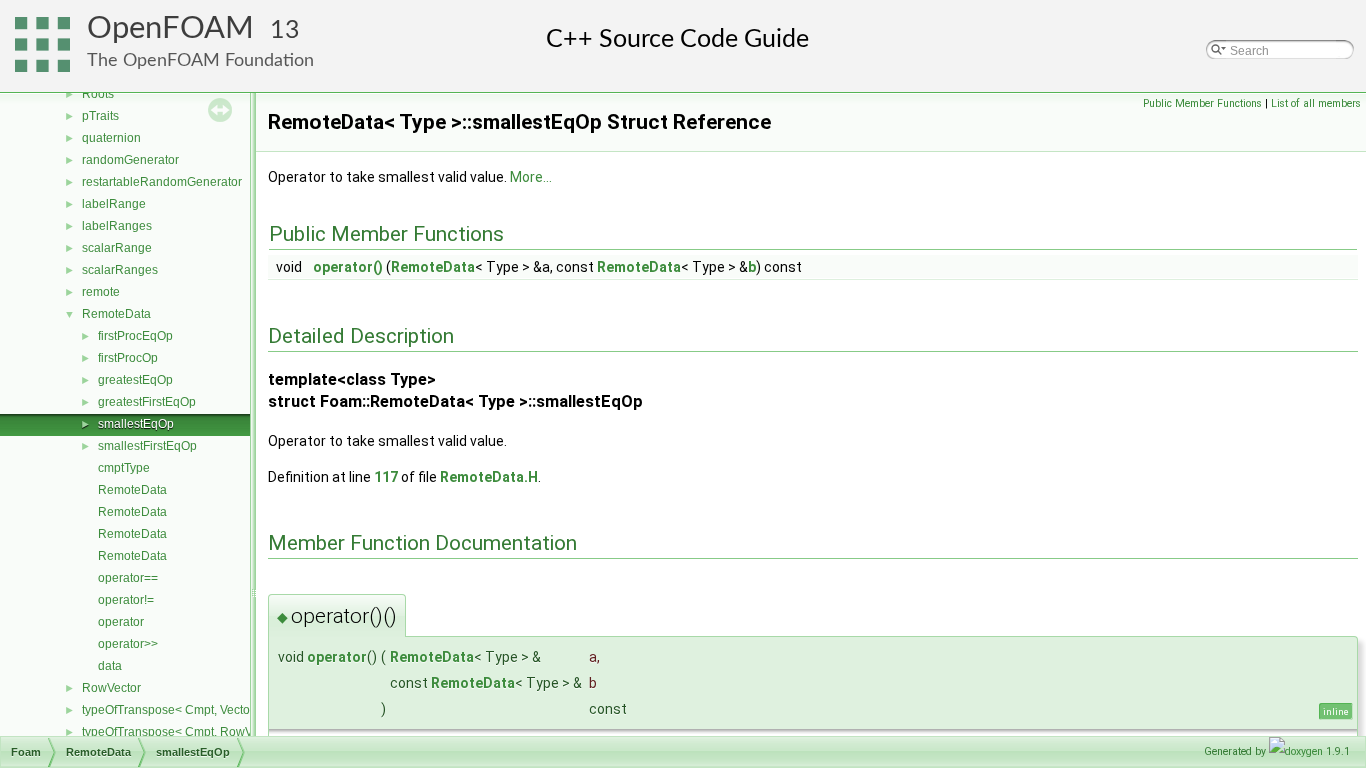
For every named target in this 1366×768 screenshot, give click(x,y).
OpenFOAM (170, 28)
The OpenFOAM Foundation (200, 60)
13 (285, 30)
